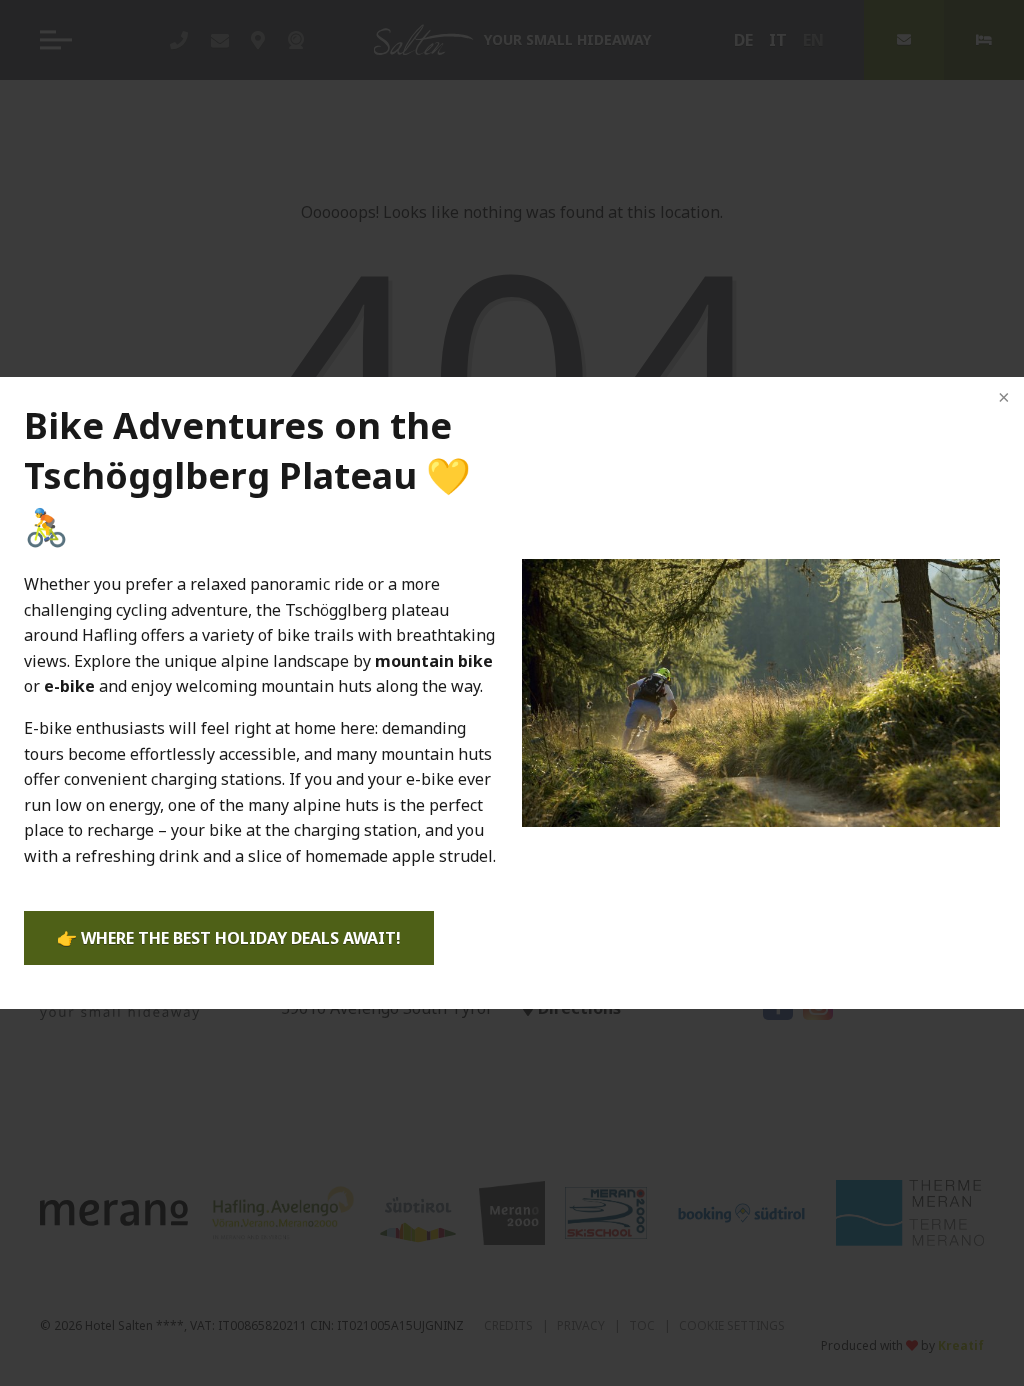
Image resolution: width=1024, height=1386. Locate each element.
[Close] (1002, 399)
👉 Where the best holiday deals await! (229, 938)
